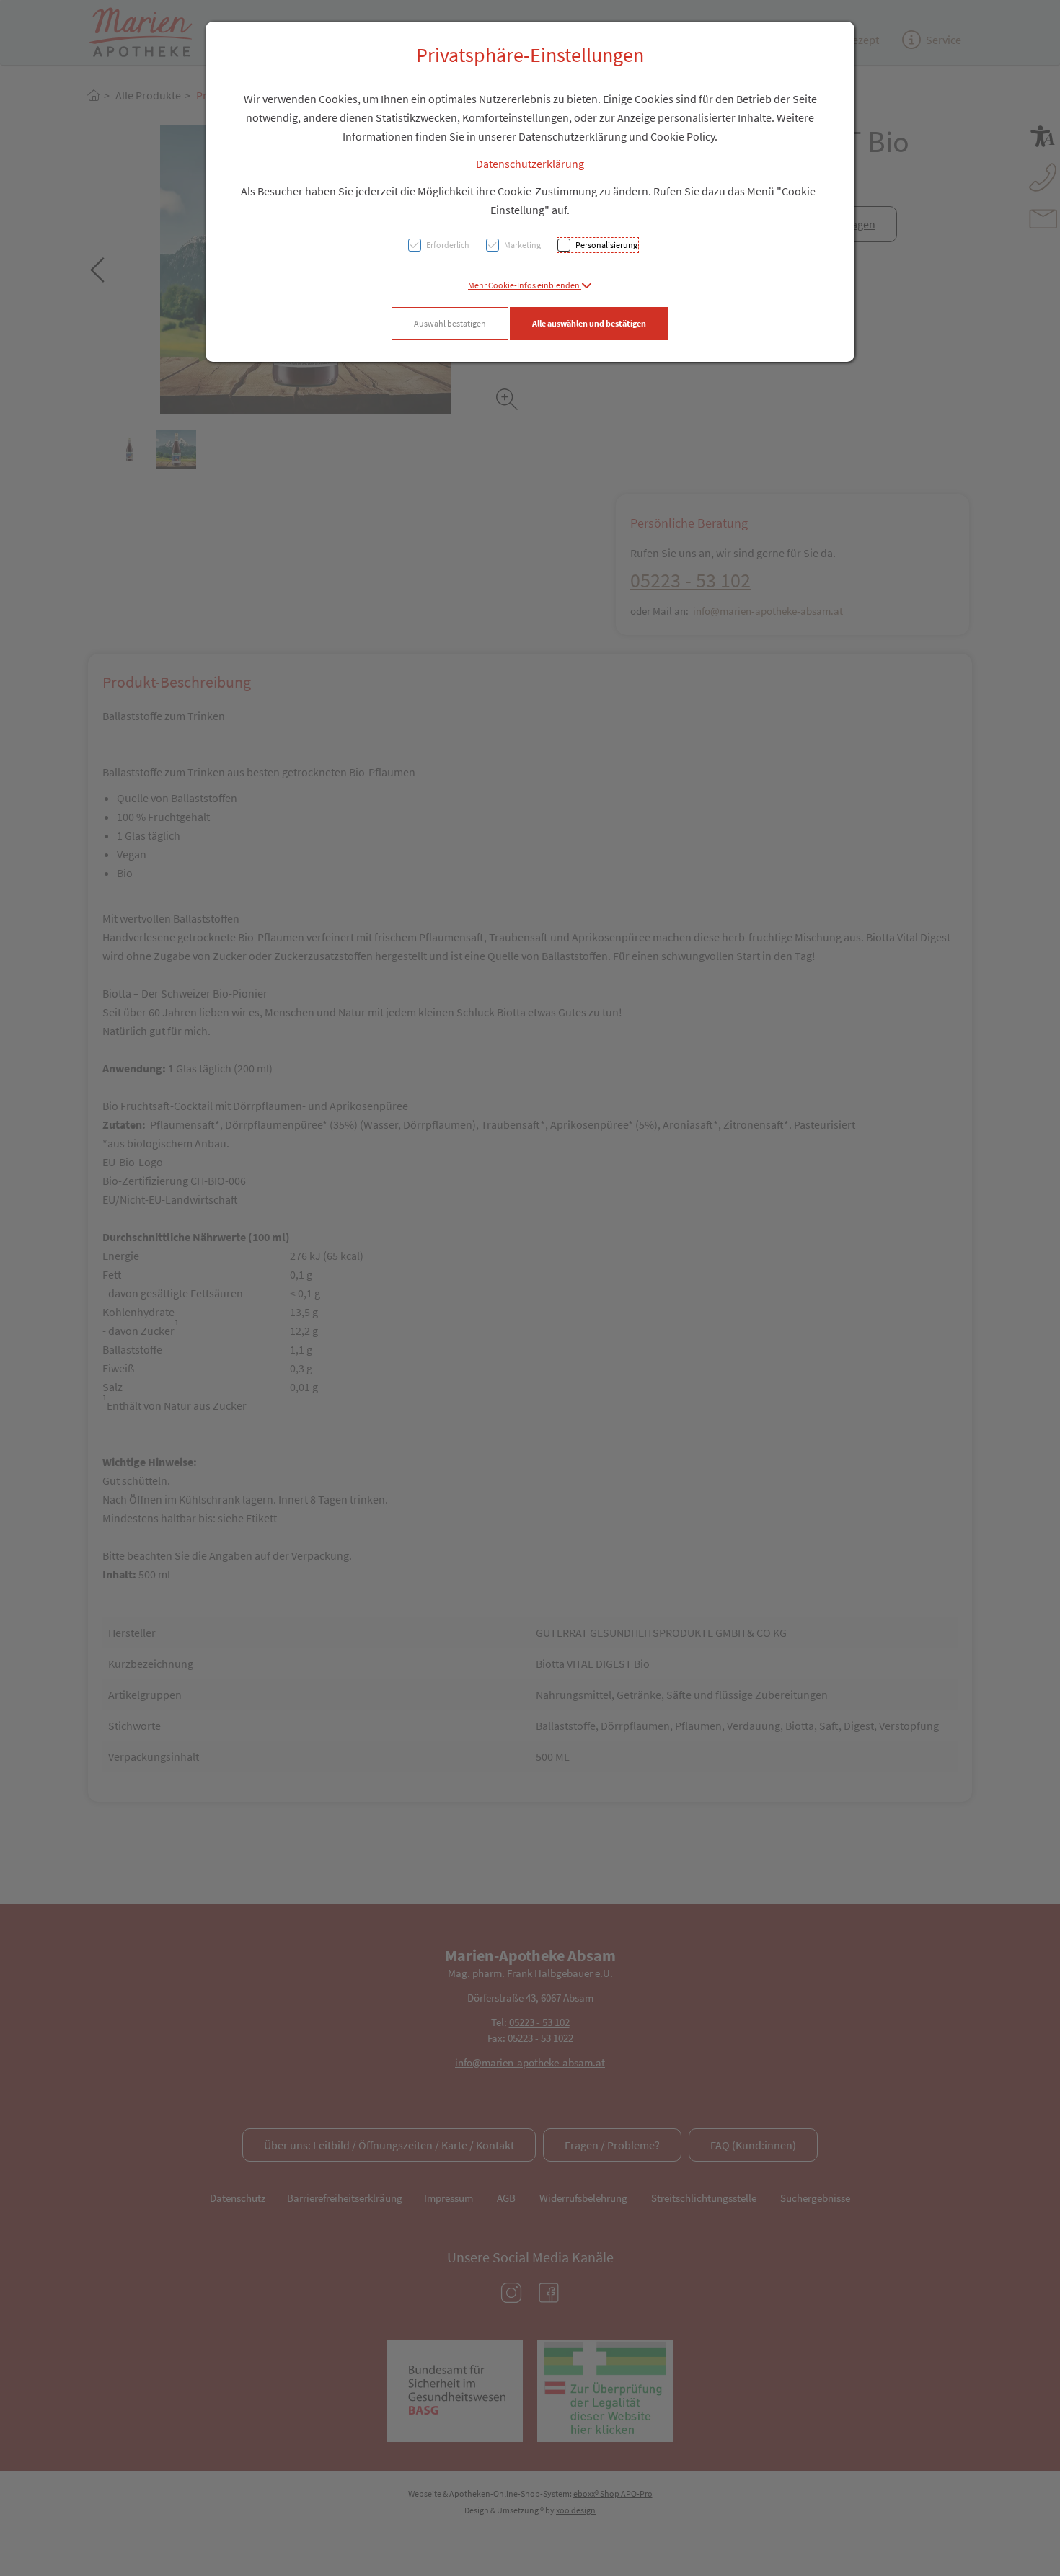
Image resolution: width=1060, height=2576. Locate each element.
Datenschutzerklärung (530, 164)
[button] (530, 285)
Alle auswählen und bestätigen (589, 323)
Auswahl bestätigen (450, 323)
